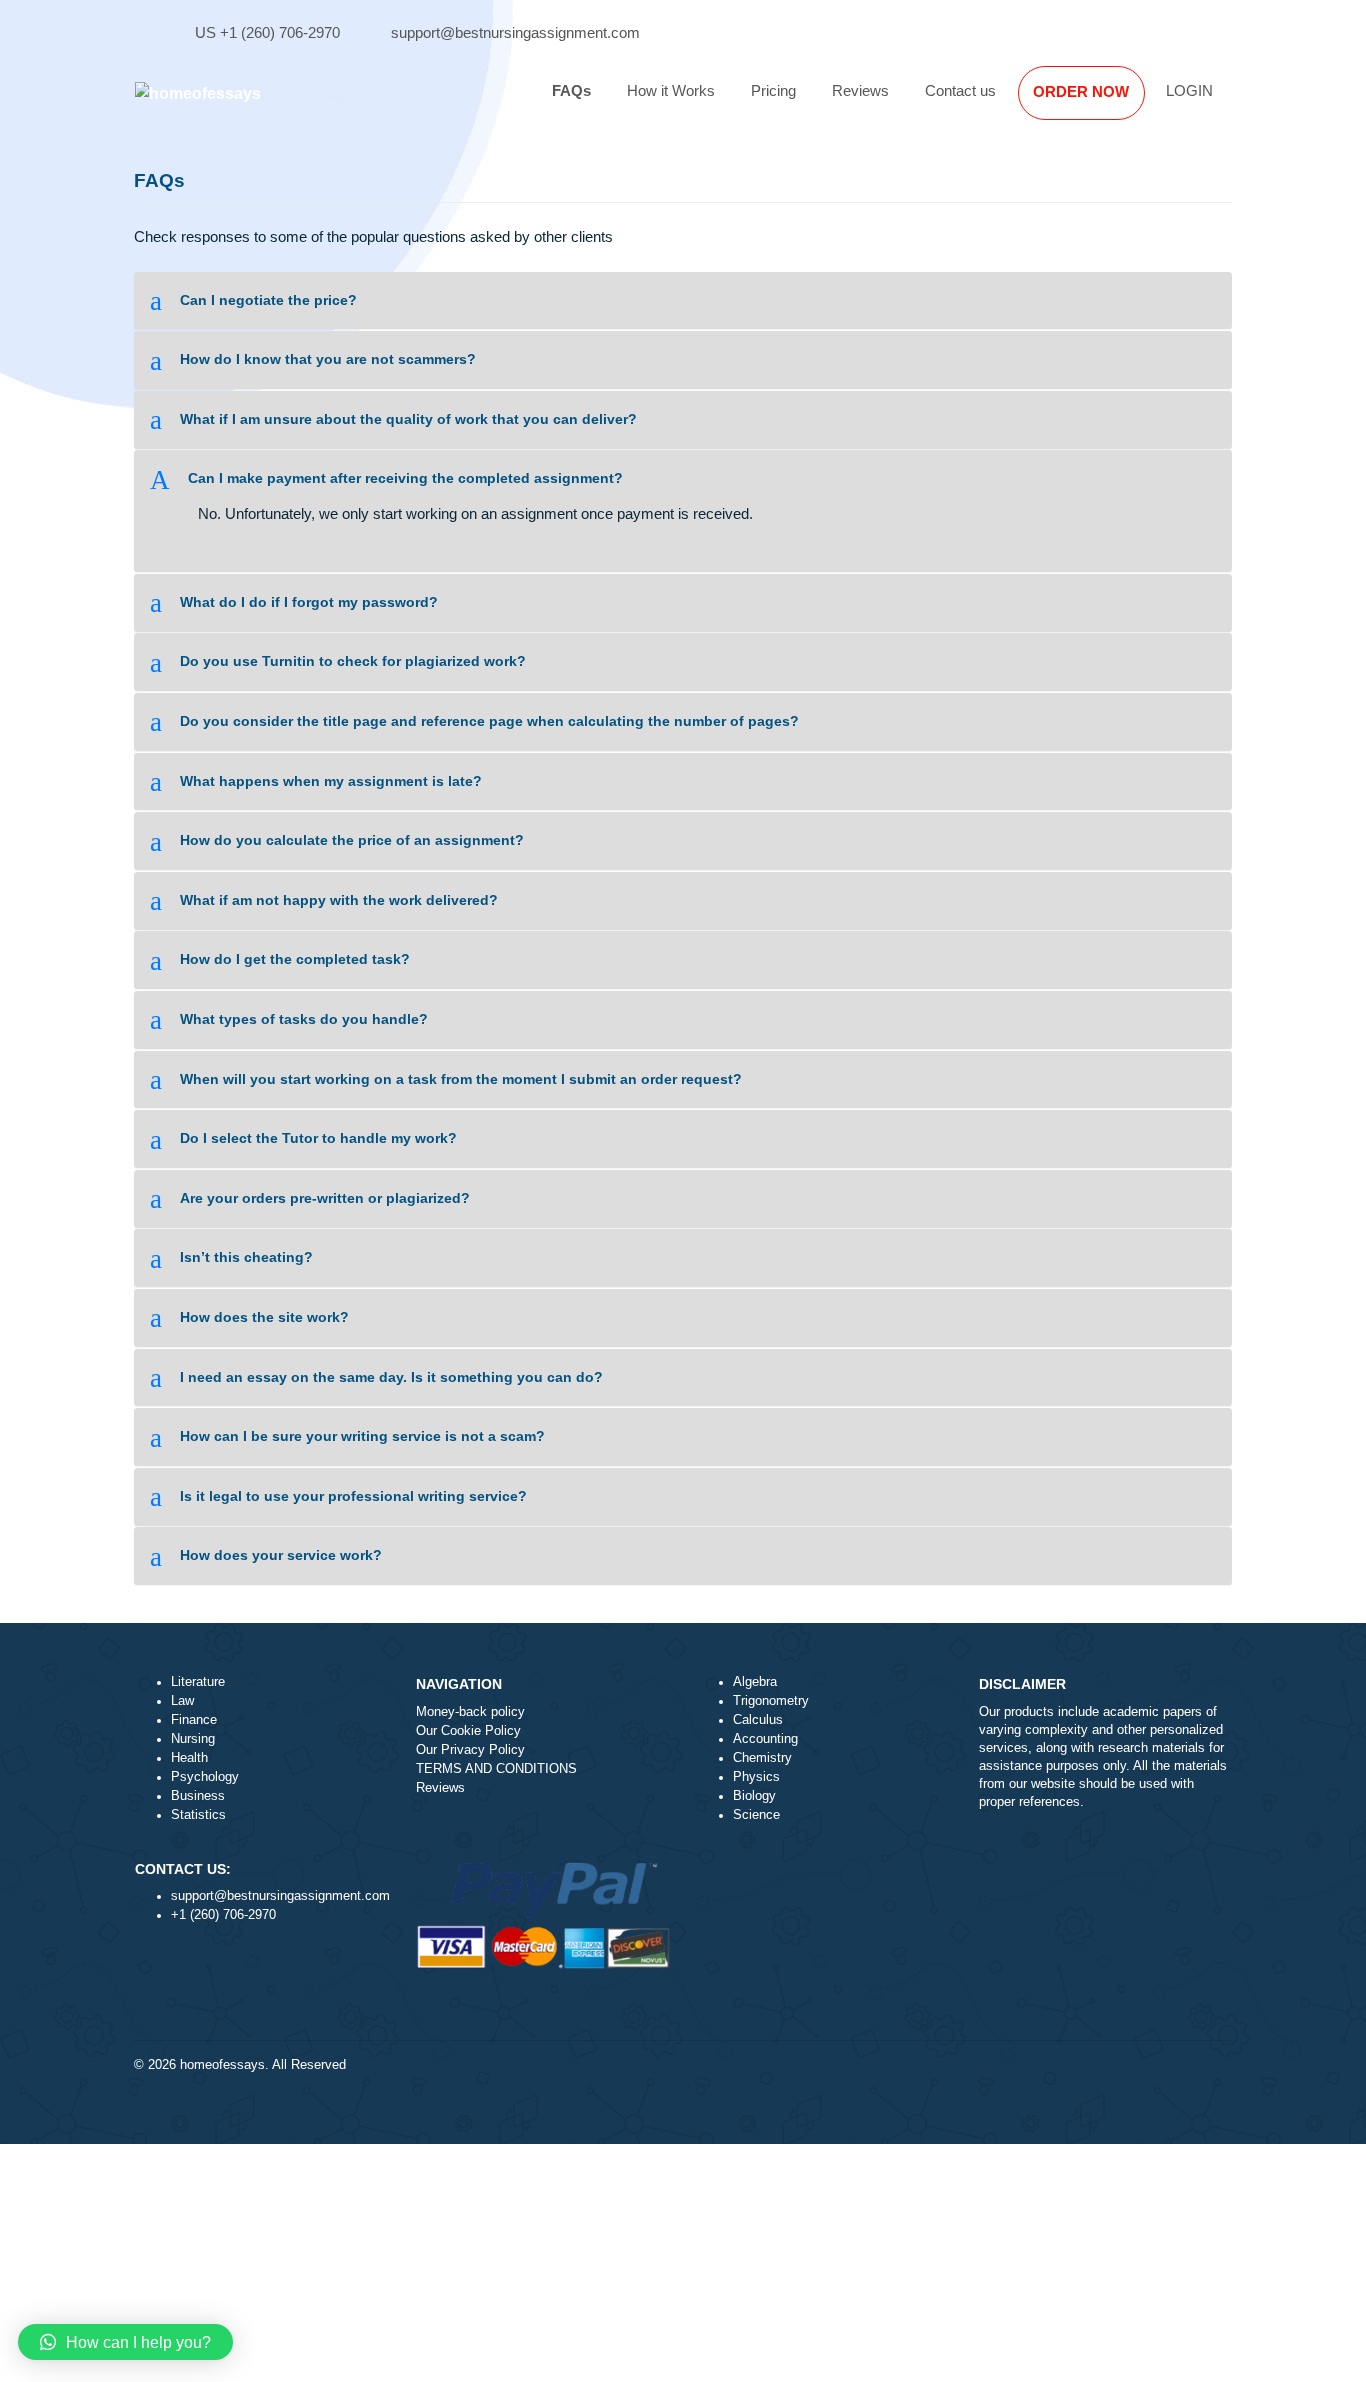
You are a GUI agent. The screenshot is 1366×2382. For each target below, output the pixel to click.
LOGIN (1189, 90)
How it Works (671, 90)
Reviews (860, 90)
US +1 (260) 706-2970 (267, 32)
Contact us (960, 90)
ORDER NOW (1081, 91)
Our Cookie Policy (468, 1731)
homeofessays (222, 2065)
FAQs (571, 90)
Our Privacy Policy (470, 1750)
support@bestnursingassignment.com (515, 32)
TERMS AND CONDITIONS (496, 1769)
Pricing (773, 90)
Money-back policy (470, 1712)
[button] (683, 300)
